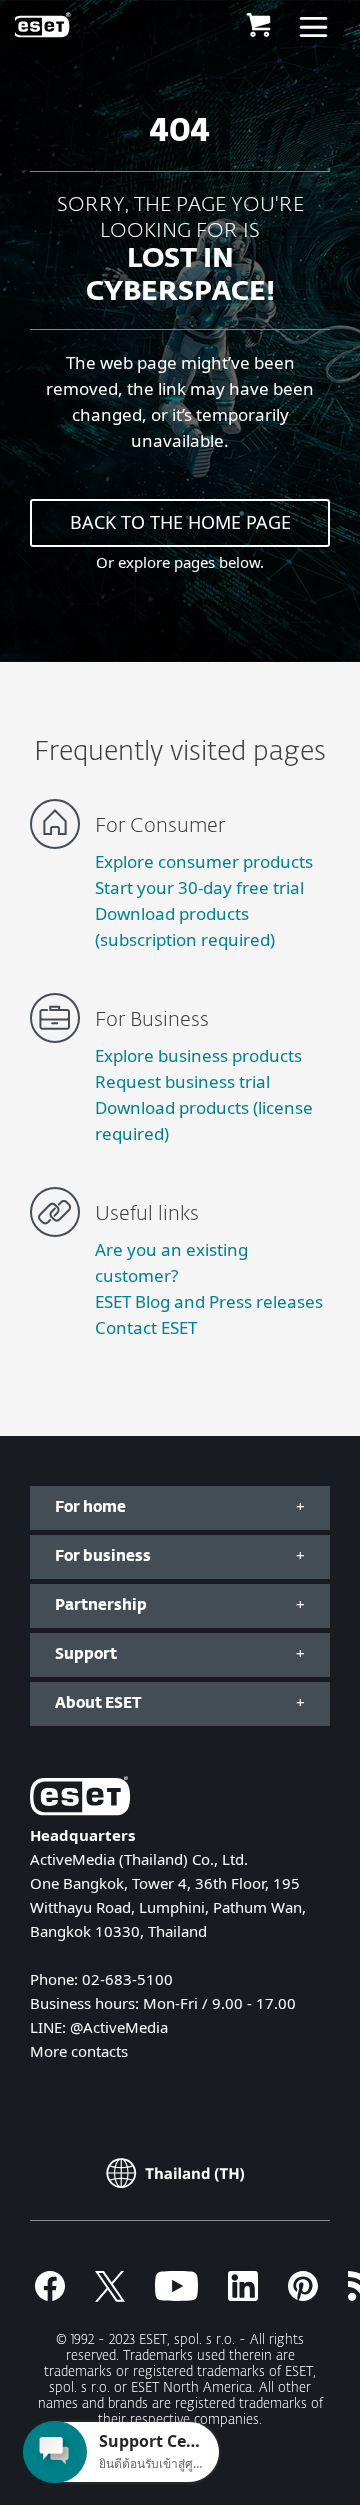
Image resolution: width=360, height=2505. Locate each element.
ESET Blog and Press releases (209, 1301)
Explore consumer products (204, 861)
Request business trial (182, 1081)
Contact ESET (146, 1327)
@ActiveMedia (119, 2027)
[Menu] (313, 25)
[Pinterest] (303, 2295)
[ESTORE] (258, 25)
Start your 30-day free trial (199, 887)
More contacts (79, 2051)
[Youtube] (176, 2295)
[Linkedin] (243, 2295)
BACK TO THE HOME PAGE (180, 522)
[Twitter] (110, 2295)
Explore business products (198, 1055)
